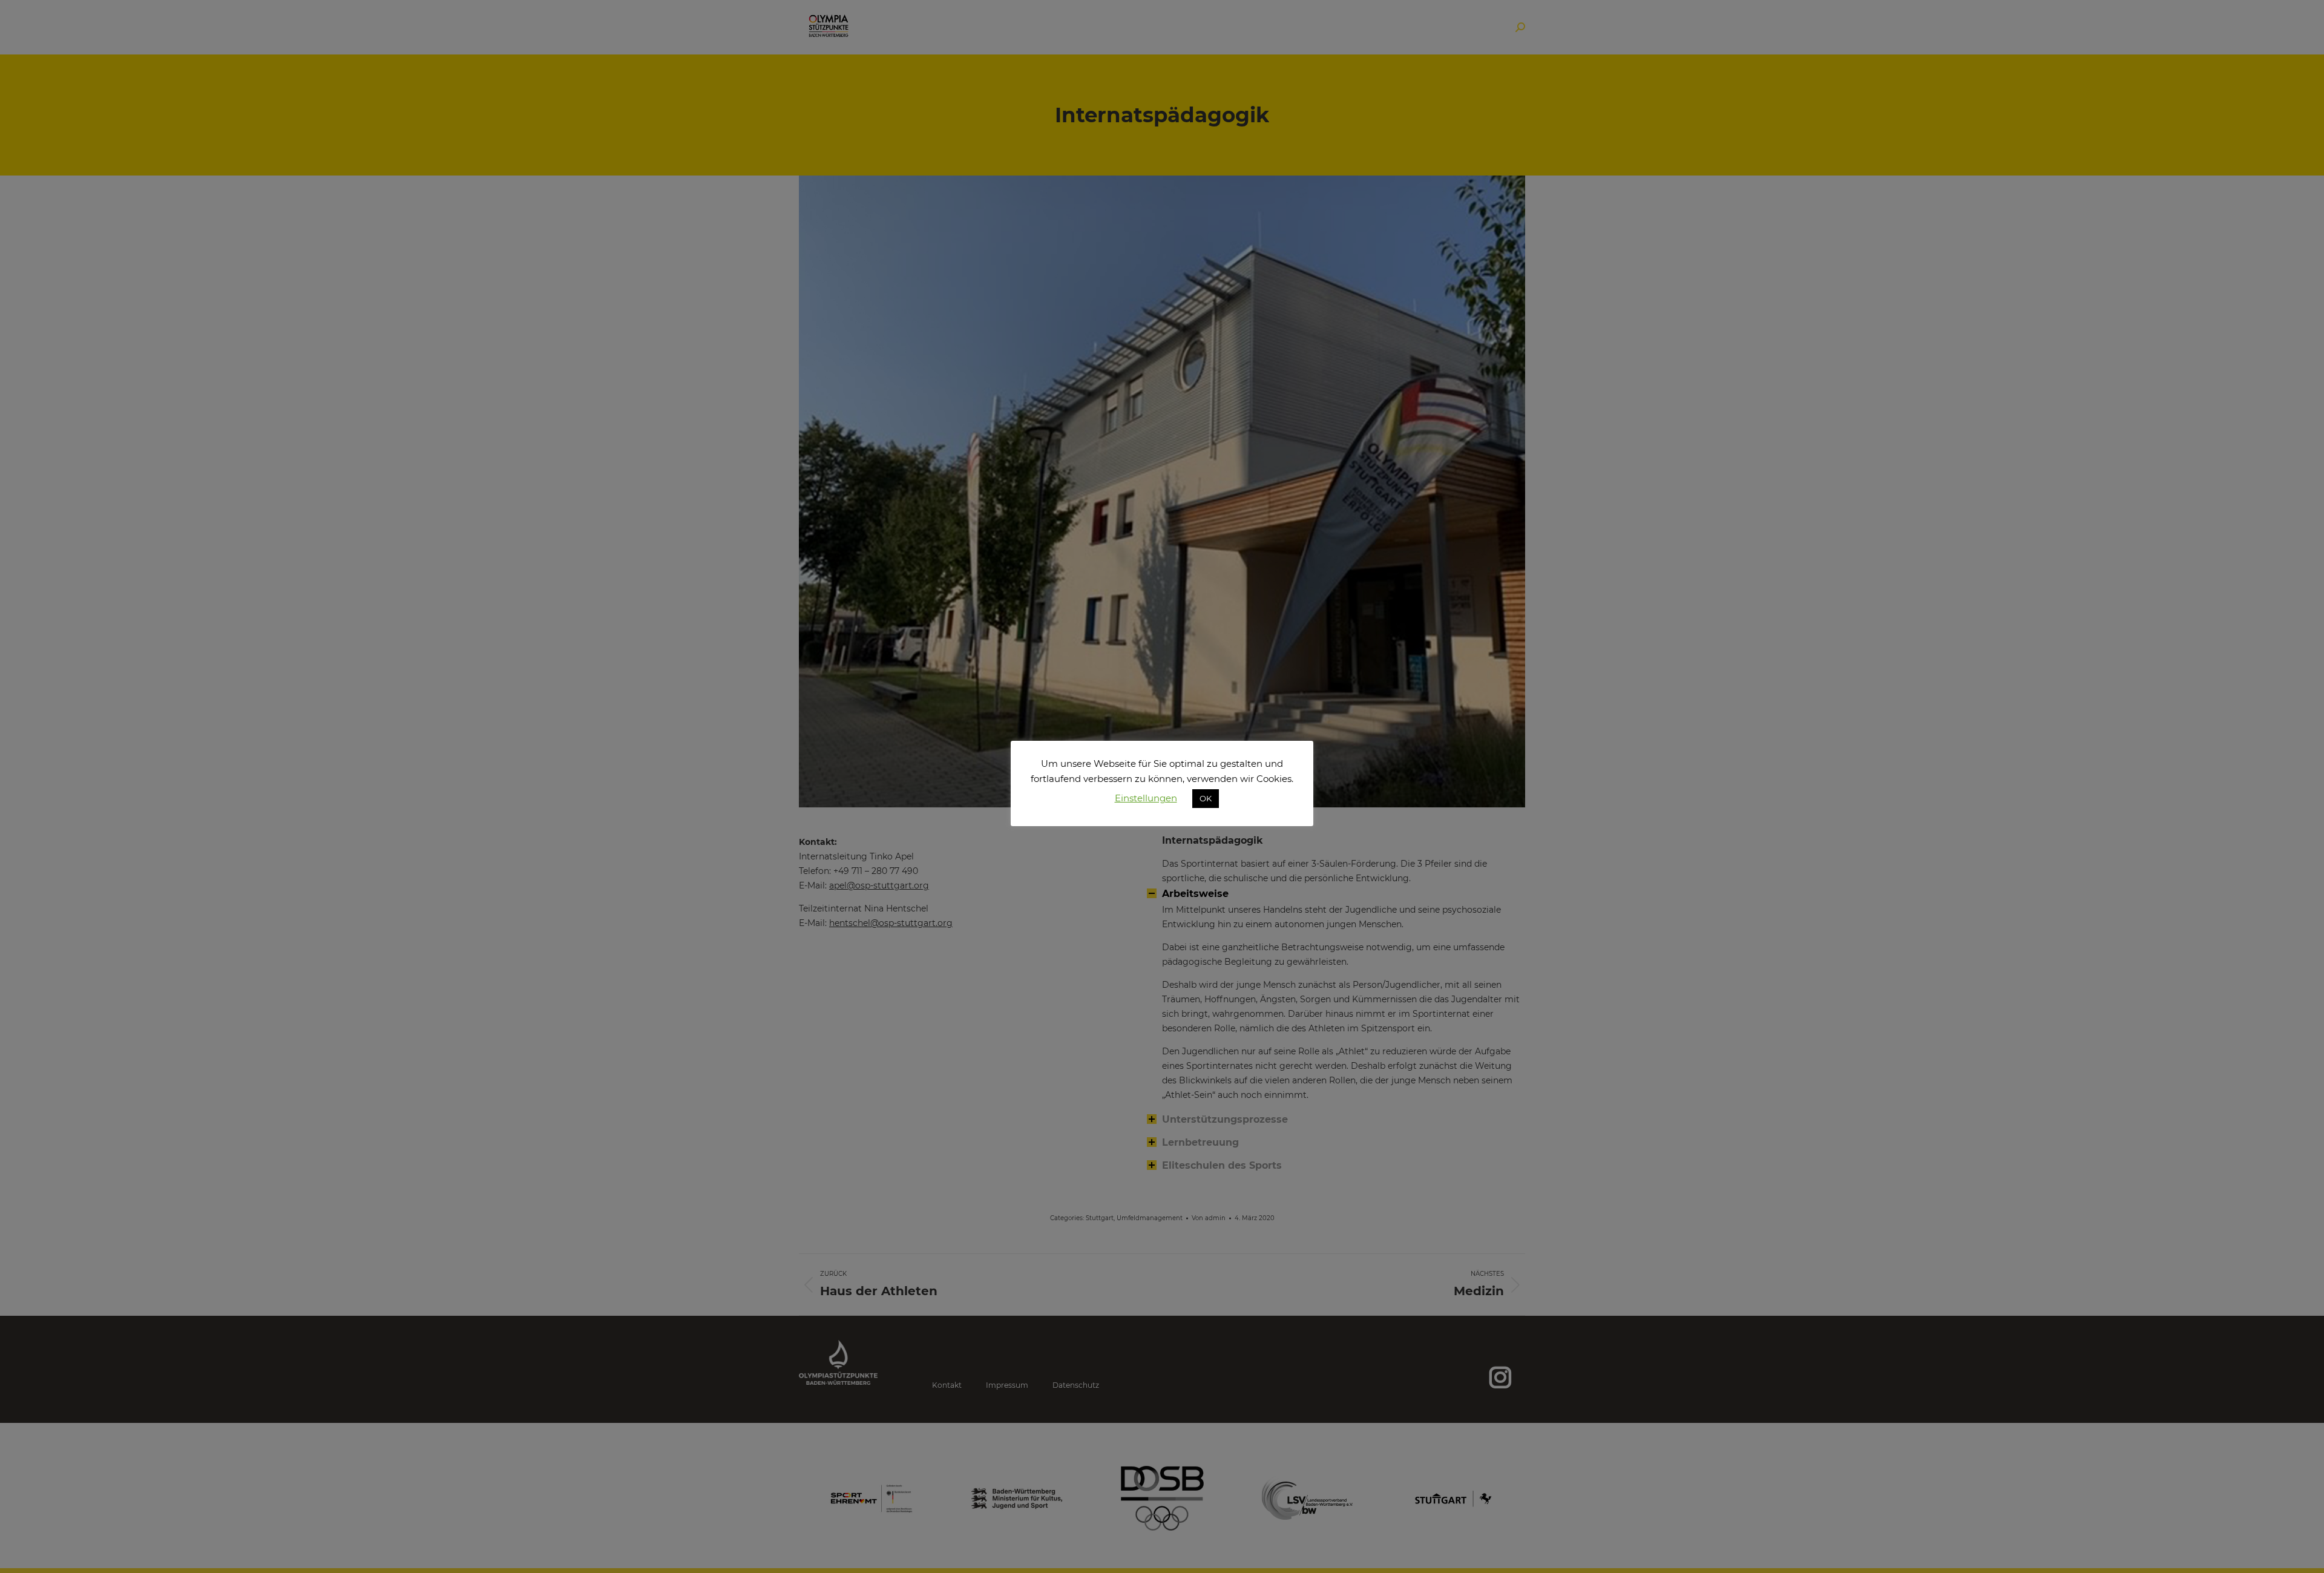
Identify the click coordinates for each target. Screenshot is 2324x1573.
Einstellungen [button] (1146, 798)
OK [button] (1206, 798)
